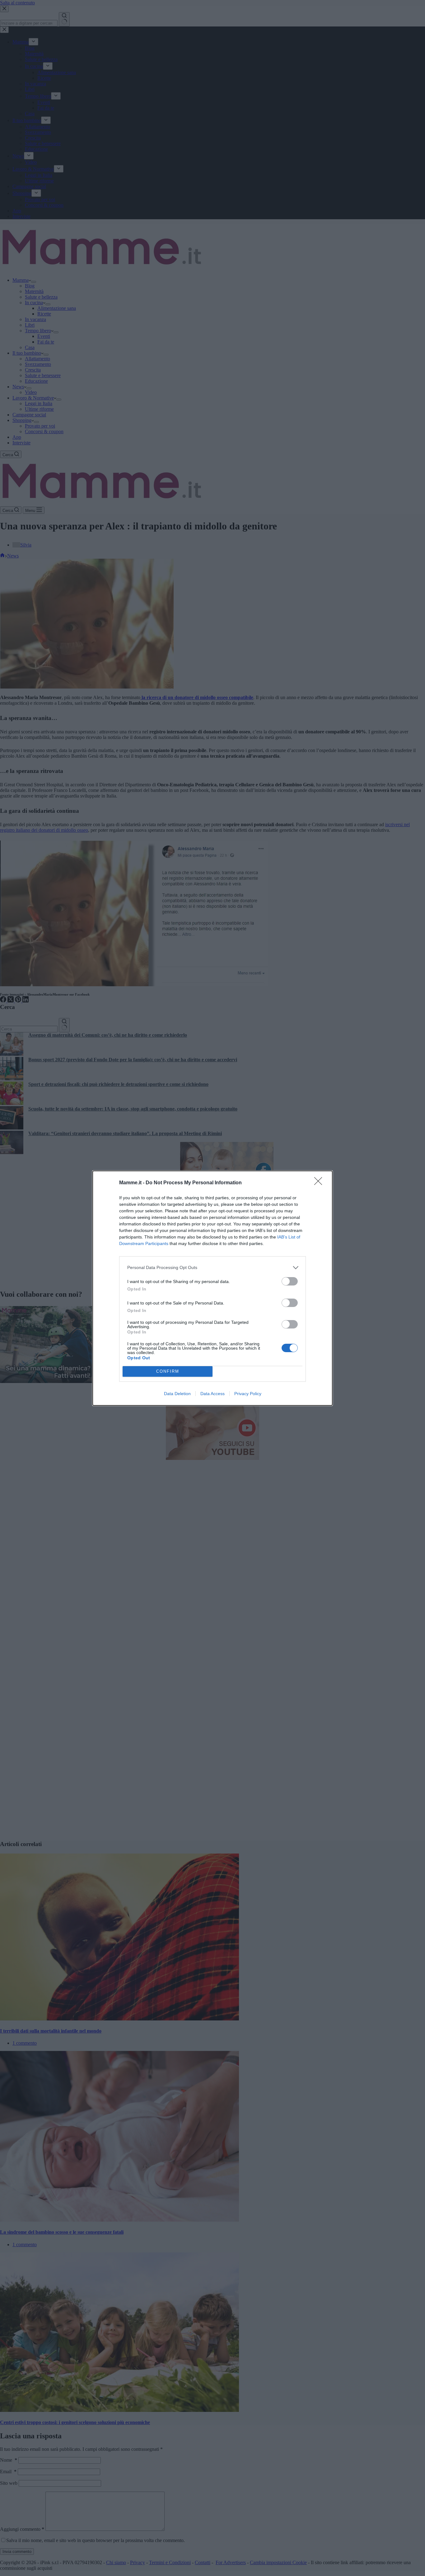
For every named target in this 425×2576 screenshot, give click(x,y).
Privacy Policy (248, 1394)
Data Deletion (177, 1394)
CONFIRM (168, 1371)
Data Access (213, 1394)
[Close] (320, 1183)
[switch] (290, 1281)
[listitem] (213, 1268)
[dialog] (213, 1288)
